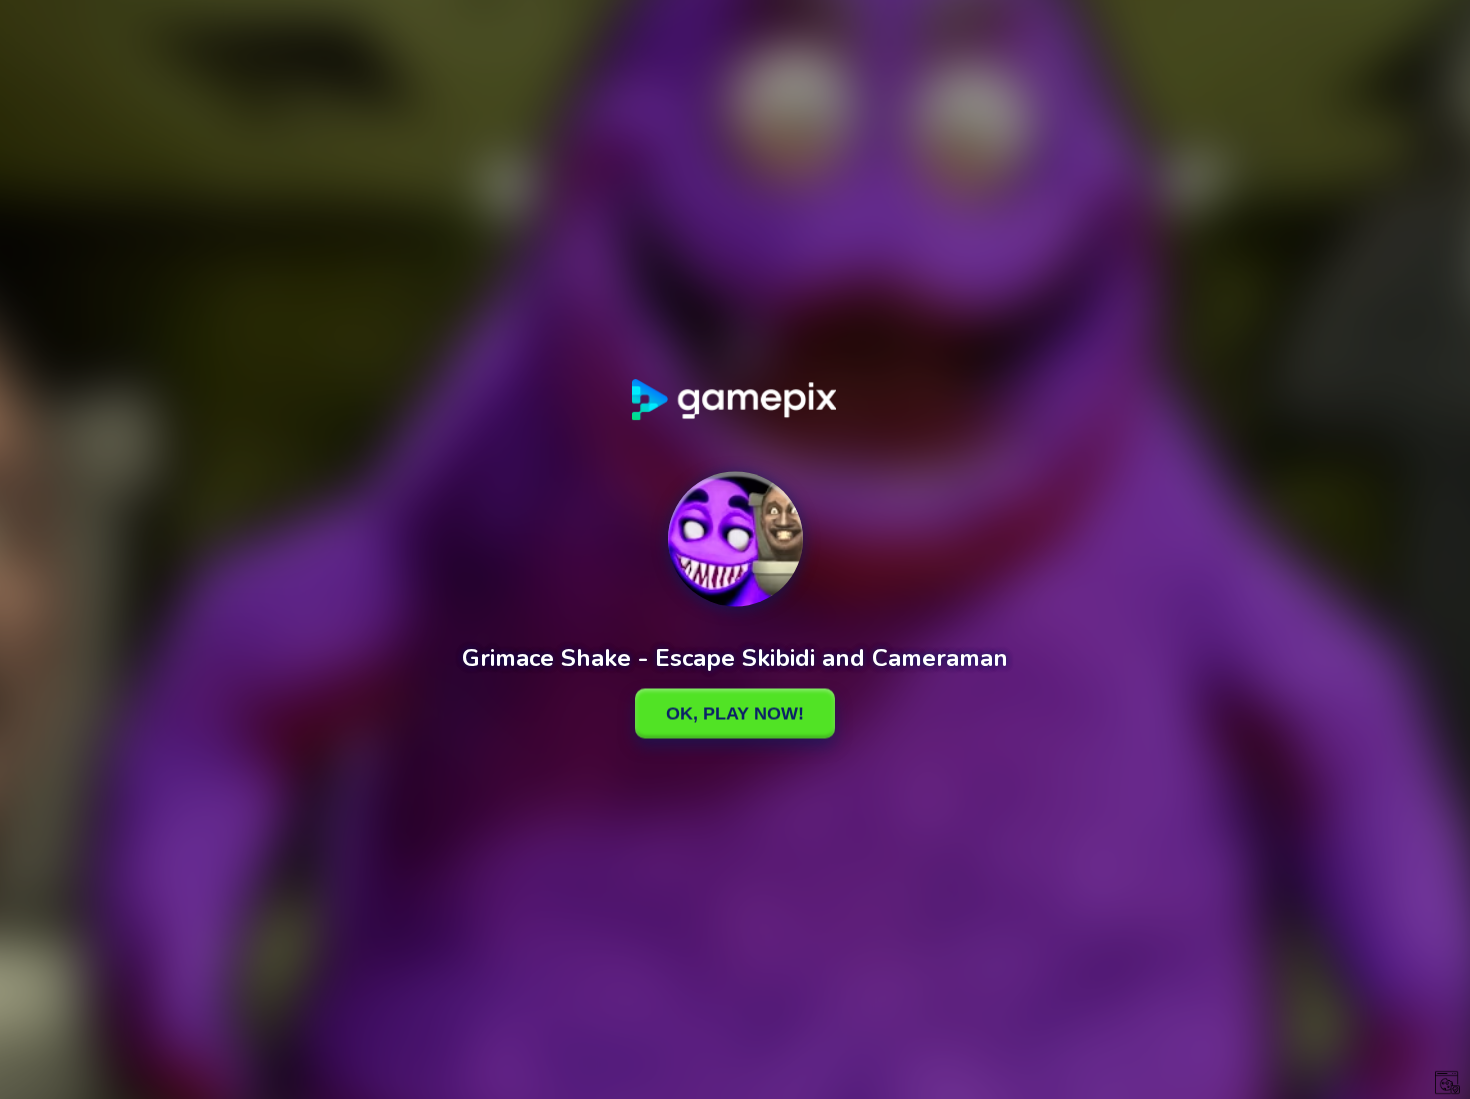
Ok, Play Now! (735, 713)
